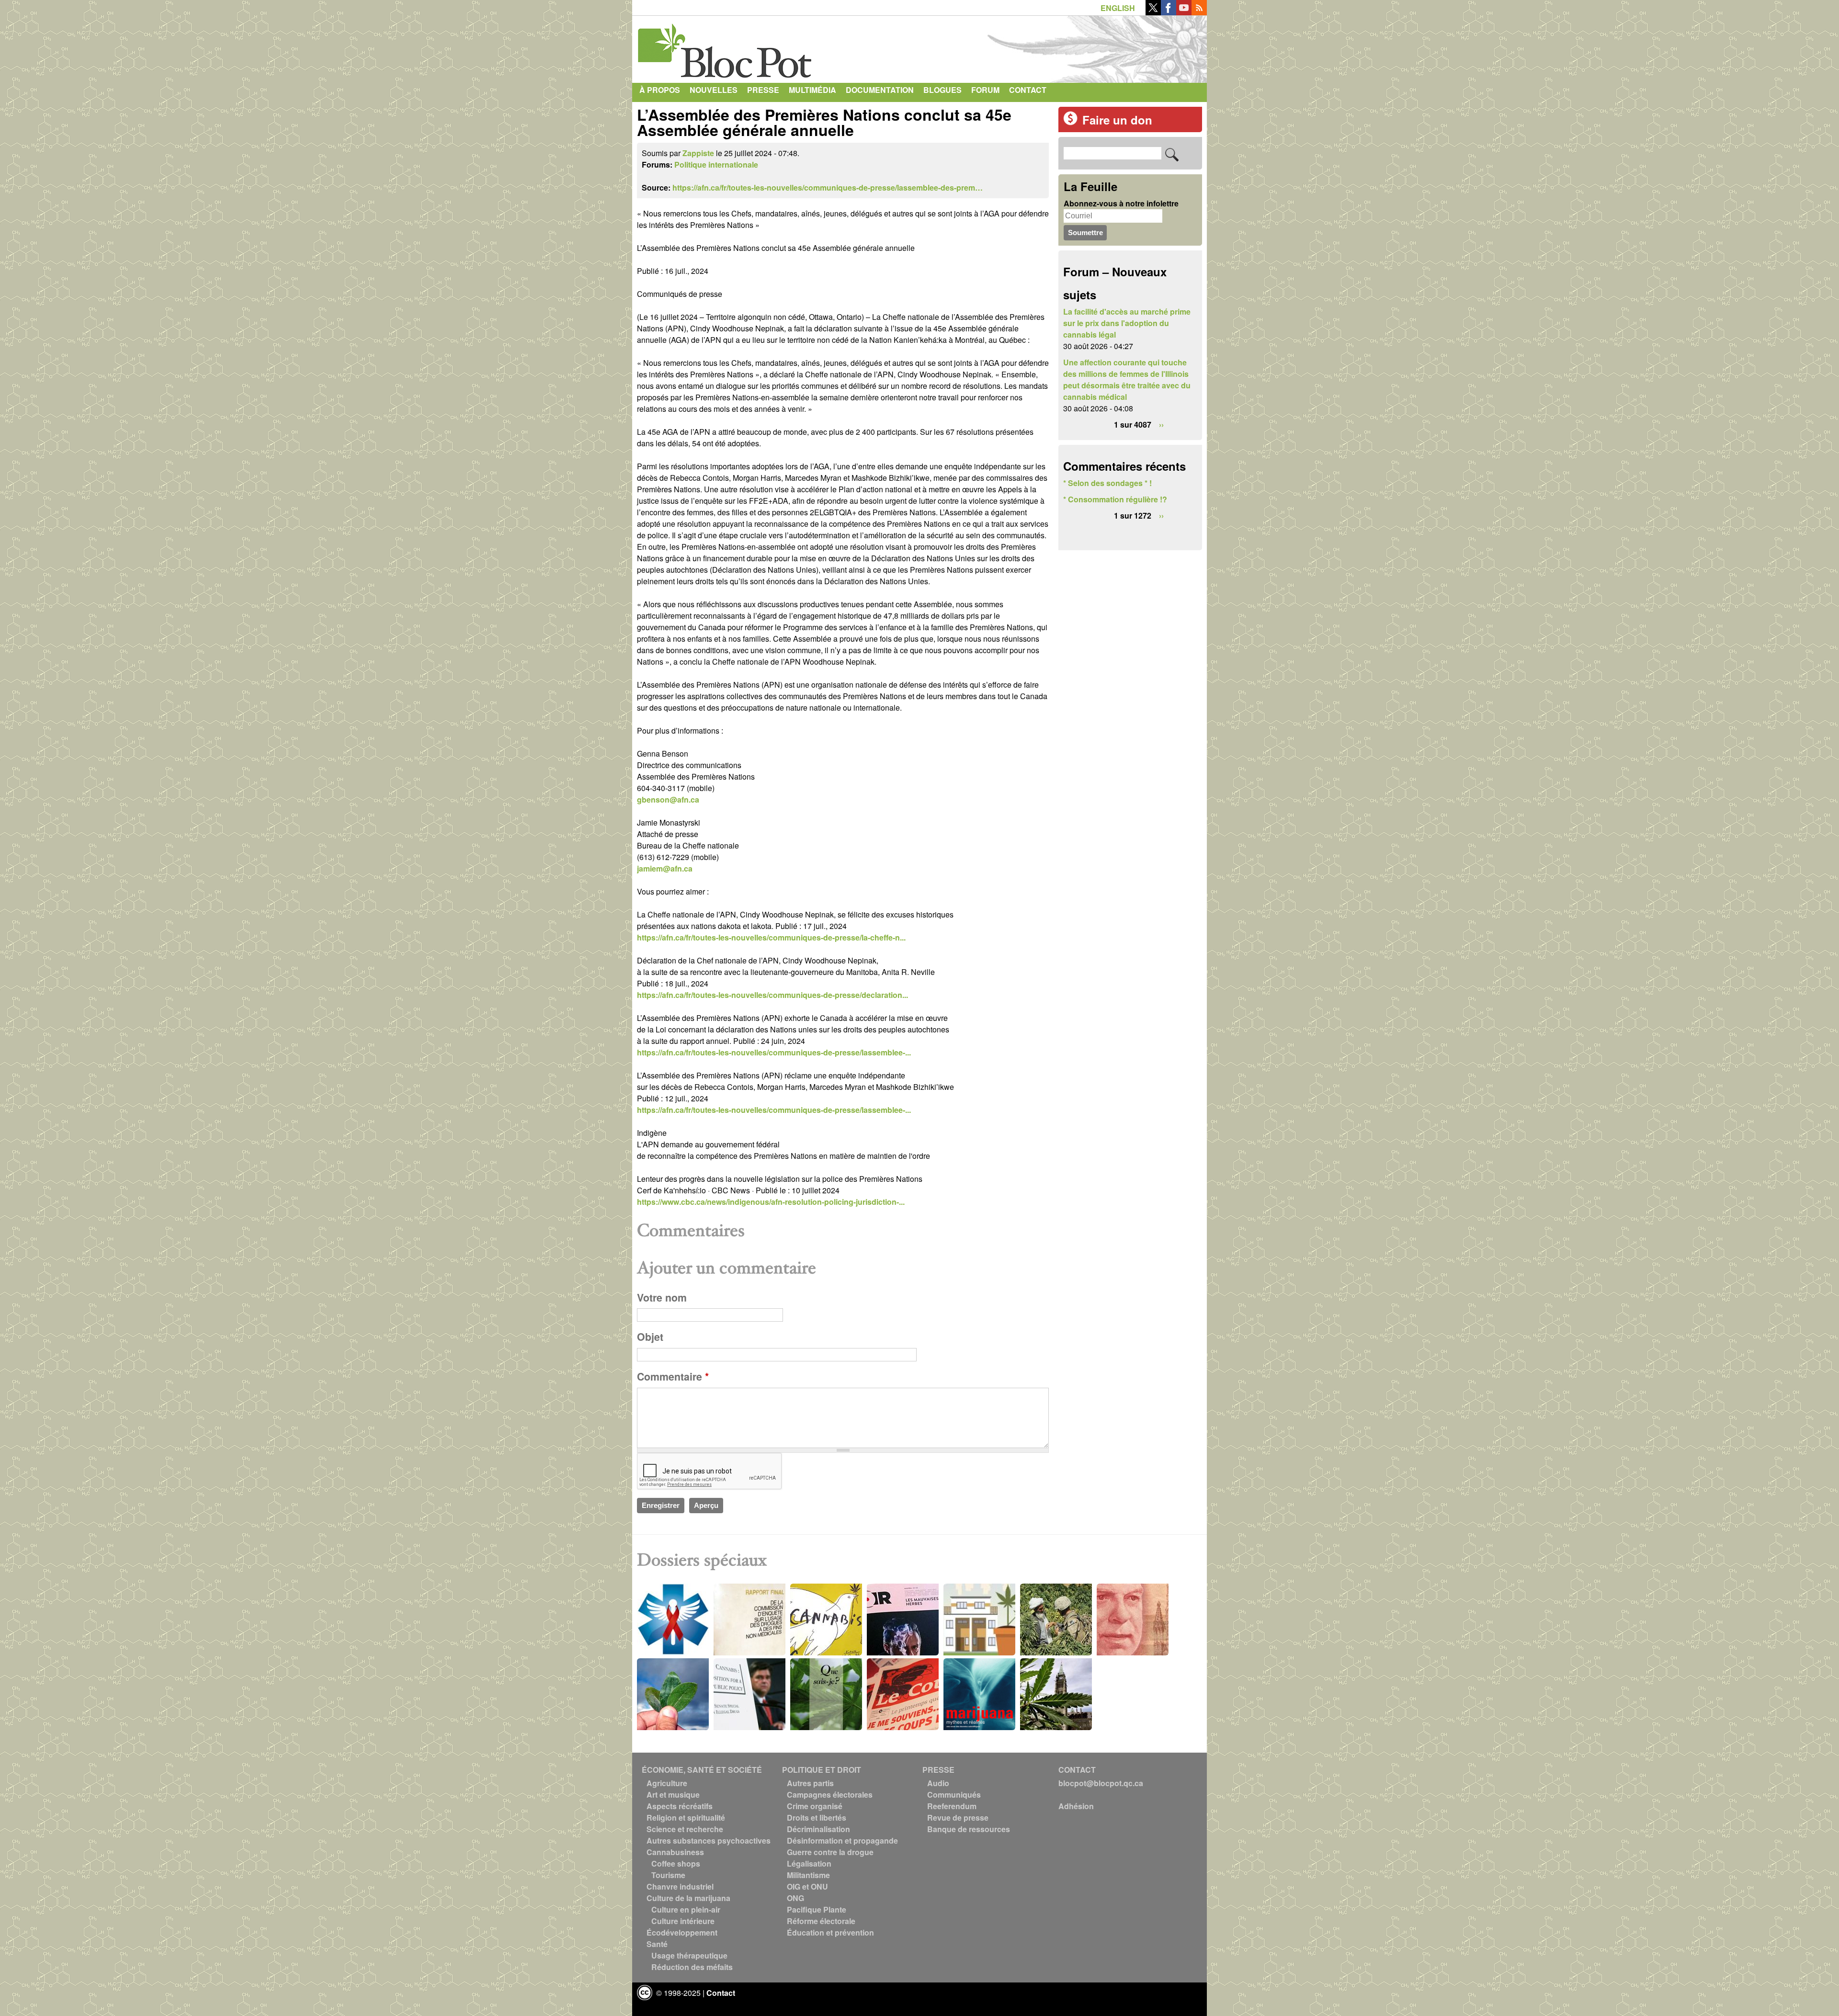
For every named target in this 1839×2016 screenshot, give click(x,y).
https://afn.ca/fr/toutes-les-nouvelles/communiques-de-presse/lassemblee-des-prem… (828, 187)
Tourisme (668, 1875)
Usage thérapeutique (689, 1955)
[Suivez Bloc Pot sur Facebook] (1169, 12)
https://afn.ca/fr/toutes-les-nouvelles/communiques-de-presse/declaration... (772, 995)
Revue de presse (958, 1818)
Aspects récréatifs (680, 1806)
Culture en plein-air (686, 1909)
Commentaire (673, 1376)
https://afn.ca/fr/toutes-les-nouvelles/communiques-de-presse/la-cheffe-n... (771, 937)
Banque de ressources (969, 1829)
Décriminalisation (818, 1829)
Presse (763, 90)
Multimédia (812, 90)
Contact (1028, 90)
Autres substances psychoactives (709, 1840)
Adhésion (1076, 1806)
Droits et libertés (817, 1818)
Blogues (942, 90)
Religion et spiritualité (686, 1818)
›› (1161, 425)
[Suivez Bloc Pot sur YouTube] (1184, 12)
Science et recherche (685, 1829)
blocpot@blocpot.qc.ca (1101, 1783)
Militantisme (808, 1875)
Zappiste (698, 153)
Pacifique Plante (817, 1909)
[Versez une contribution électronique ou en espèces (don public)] (1070, 122)
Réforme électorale (821, 1921)
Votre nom (662, 1297)
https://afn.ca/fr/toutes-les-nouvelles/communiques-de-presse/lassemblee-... (774, 1052)
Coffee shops (676, 1863)
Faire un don (1117, 120)
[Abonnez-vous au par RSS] (1199, 12)
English (1118, 8)
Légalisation (809, 1863)
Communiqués (954, 1795)
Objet (650, 1337)
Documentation (880, 90)
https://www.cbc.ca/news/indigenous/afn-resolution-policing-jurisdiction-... (771, 1202)
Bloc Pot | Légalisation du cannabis (726, 47)
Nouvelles (714, 90)
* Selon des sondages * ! (1107, 483)
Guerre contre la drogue (830, 1852)
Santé (657, 1944)
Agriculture (667, 1783)
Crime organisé (815, 1806)
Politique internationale (716, 164)
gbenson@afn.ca (668, 799)
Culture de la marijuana (688, 1898)
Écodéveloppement (682, 1932)
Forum (985, 90)
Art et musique (673, 1795)
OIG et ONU (807, 1886)
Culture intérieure (683, 1921)
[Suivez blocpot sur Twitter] (1153, 12)
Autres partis (810, 1783)
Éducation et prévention (830, 1932)
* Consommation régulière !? (1115, 499)
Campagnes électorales (830, 1795)
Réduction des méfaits (692, 1967)
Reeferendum (952, 1806)
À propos (660, 90)
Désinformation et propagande (842, 1840)
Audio (938, 1783)
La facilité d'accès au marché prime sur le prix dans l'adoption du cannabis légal (1127, 323)
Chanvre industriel (680, 1886)
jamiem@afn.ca (665, 868)
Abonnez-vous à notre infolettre (1121, 203)
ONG (795, 1898)
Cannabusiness (675, 1852)
